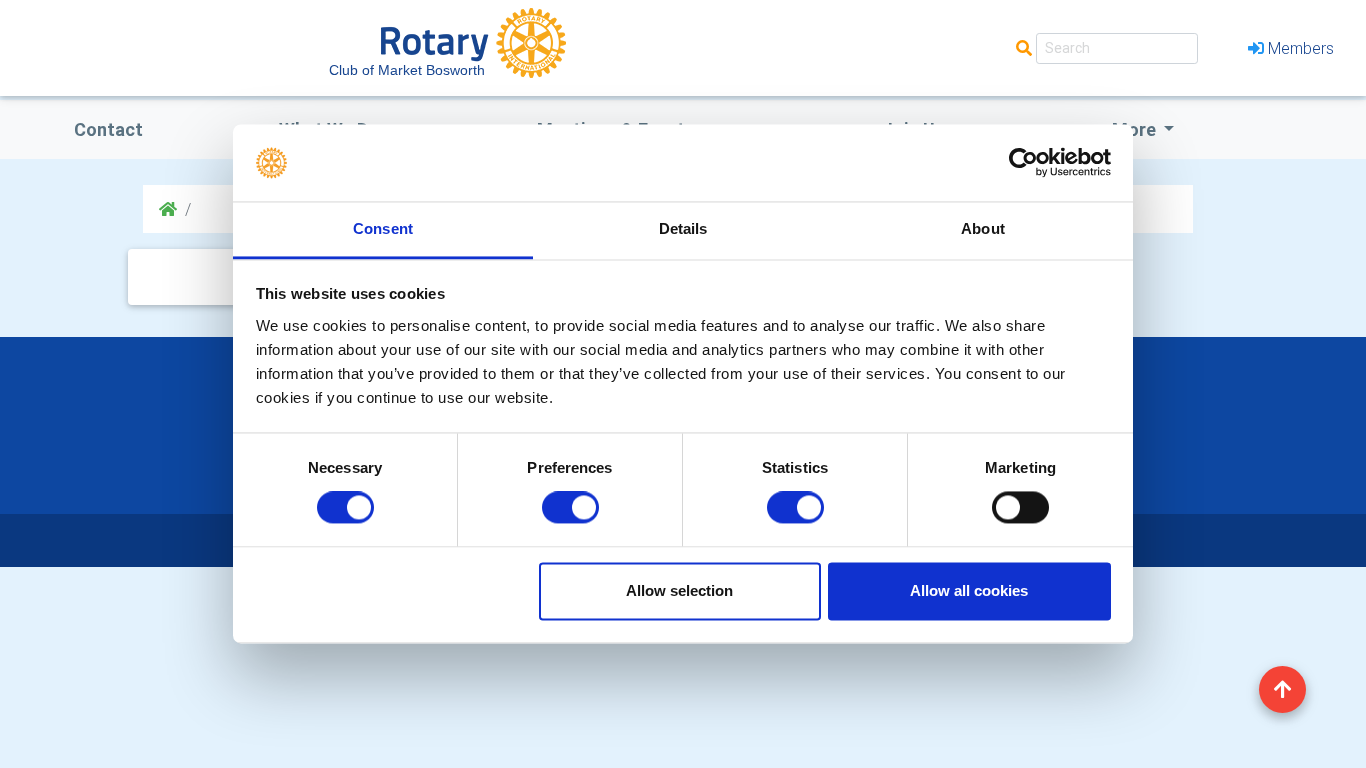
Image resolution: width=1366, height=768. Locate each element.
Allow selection (679, 590)
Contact (108, 129)
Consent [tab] (383, 228)
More (1136, 129)
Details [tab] (683, 228)
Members (1301, 48)
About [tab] (983, 228)
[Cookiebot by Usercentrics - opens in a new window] (1023, 163)
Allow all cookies (969, 590)
